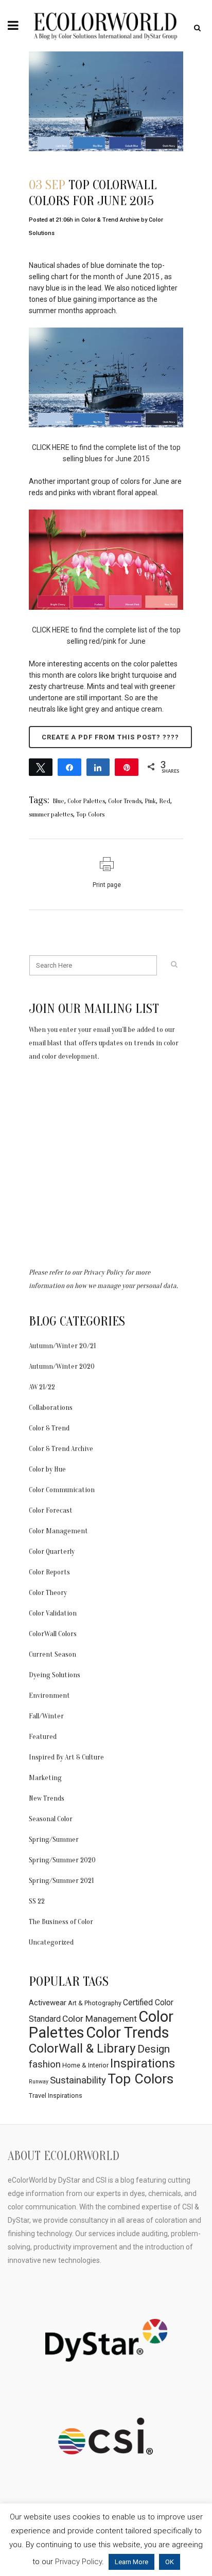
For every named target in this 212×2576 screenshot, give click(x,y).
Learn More (131, 2562)
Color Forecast (51, 1510)
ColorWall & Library (82, 2048)
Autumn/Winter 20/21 (62, 1346)
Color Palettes (86, 801)
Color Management (58, 1531)
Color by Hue (47, 1469)
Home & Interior (85, 2065)
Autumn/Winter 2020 (62, 1366)
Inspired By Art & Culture (66, 1757)
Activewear (48, 2003)
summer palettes (51, 814)
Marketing (45, 1778)
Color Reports (49, 1572)
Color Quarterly (52, 1552)
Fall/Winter (46, 1716)
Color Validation (53, 1613)
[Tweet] (41, 767)
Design (154, 2049)
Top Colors (90, 814)
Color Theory (48, 1593)
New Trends (47, 1798)
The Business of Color (61, 1922)
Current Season (52, 1654)
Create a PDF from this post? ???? (110, 737)
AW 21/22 (42, 1387)
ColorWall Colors (53, 1634)
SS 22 (37, 1901)
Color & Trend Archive (110, 220)
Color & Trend (49, 1428)
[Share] (69, 767)
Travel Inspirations (56, 2096)
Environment (49, 1695)
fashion (45, 2064)
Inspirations (143, 2063)
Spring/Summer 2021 (61, 1881)
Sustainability (78, 2080)
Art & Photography (95, 2003)
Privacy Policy (103, 1272)
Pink (150, 801)
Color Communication (62, 1490)
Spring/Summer (54, 1839)
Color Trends (125, 801)
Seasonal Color (51, 1819)
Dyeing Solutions (55, 1675)
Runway (39, 2082)
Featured (43, 1737)
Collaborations (51, 1408)
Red (165, 801)
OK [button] (170, 2562)
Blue (58, 801)
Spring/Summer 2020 (62, 1860)
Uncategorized (51, 1942)
